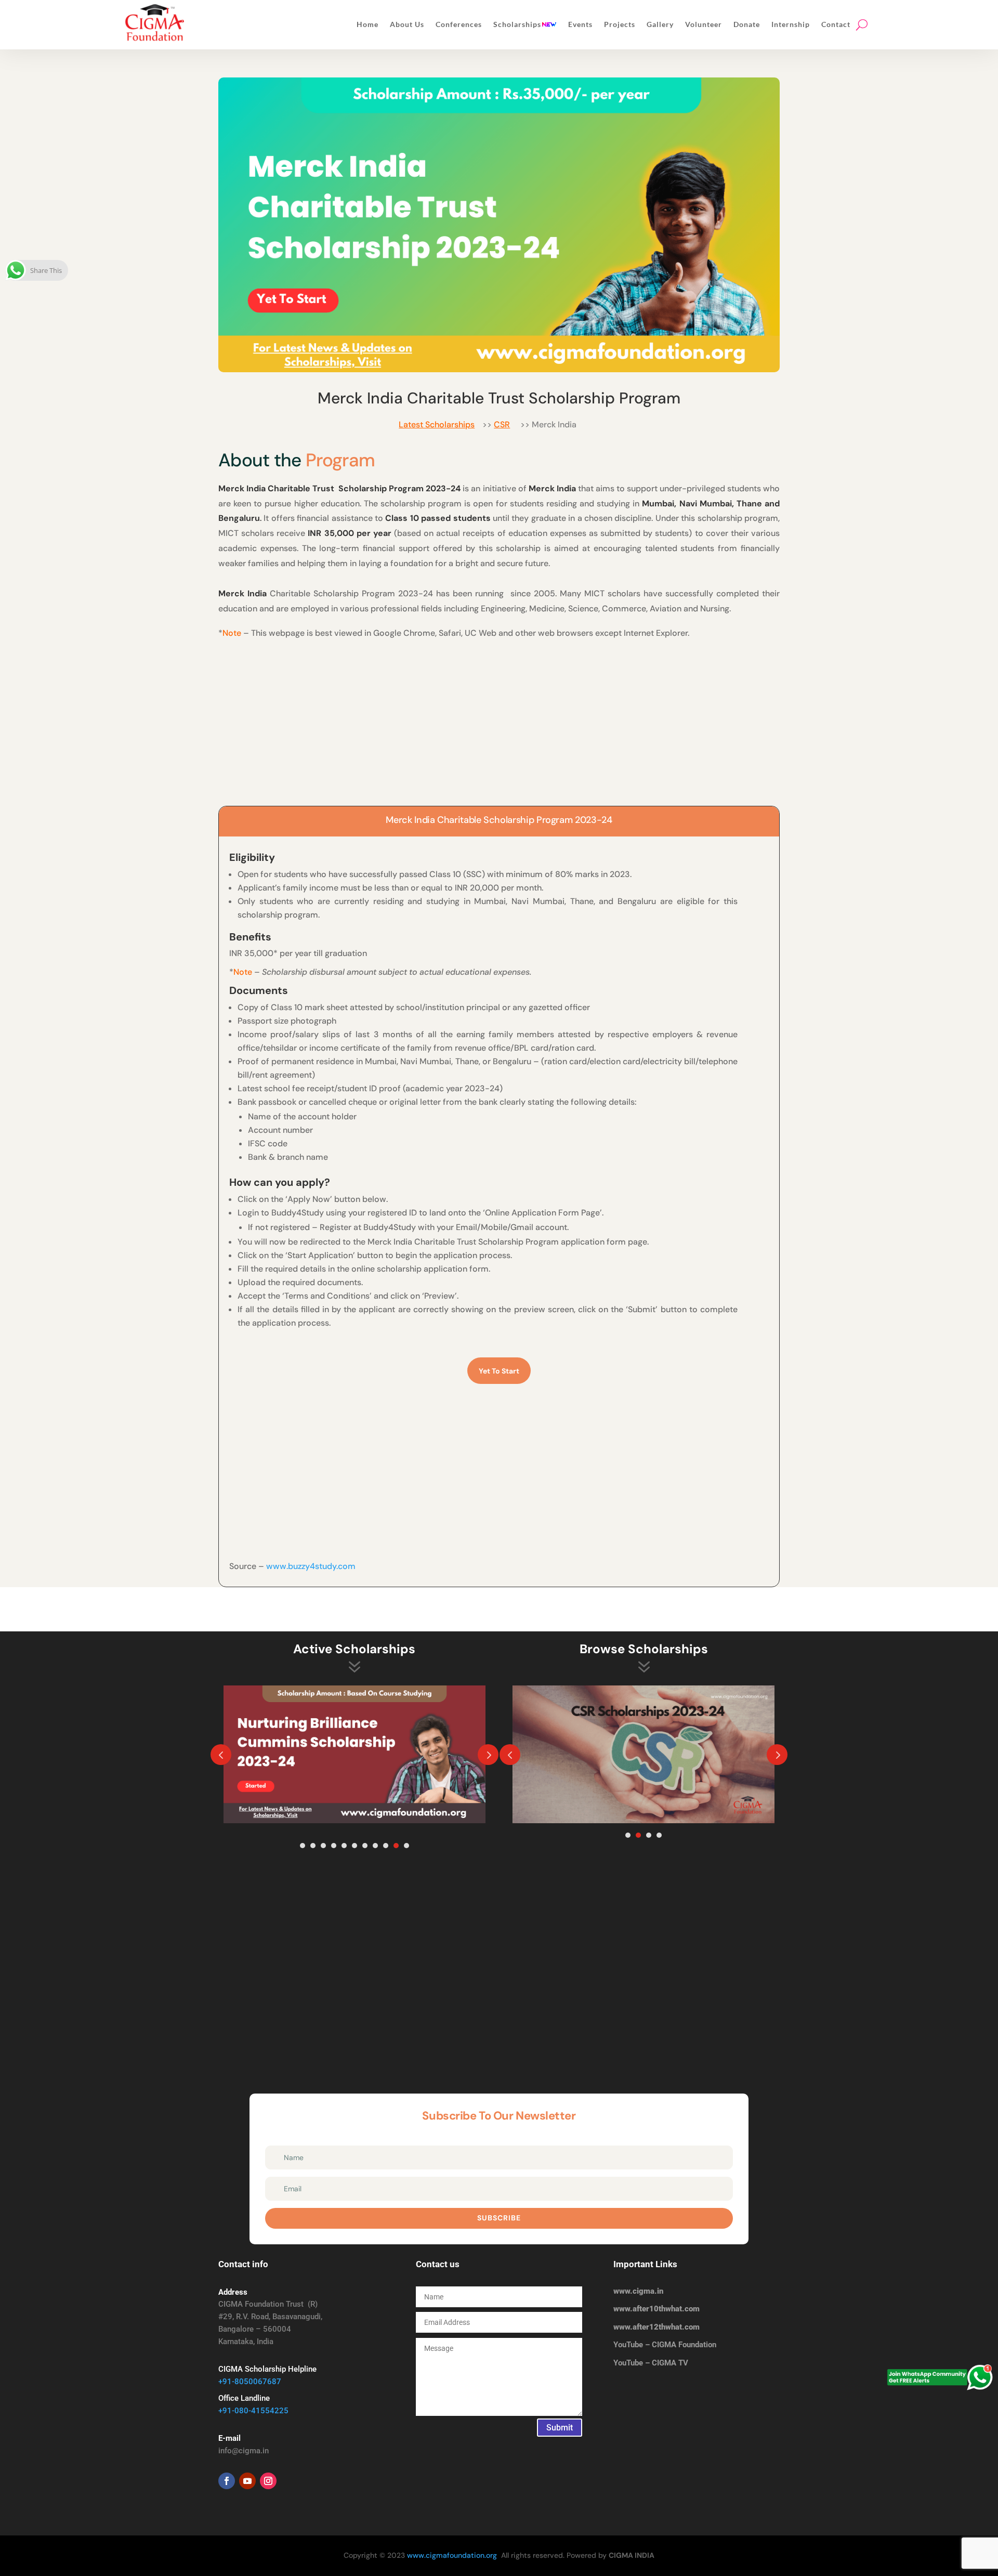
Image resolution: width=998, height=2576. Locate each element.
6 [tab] (354, 1846)
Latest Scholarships (437, 424)
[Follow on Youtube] (247, 2481)
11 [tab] (406, 1846)
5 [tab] (344, 1846)
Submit (560, 2428)
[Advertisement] (499, 719)
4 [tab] (334, 1846)
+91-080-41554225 (253, 2411)
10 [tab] (396, 1846)
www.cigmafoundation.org (452, 2555)
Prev (221, 1755)
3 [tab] (323, 1846)
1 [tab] (303, 1846)
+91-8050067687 (250, 2382)
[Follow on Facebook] (227, 2481)
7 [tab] (365, 1846)
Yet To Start (499, 1371)
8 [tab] (375, 1846)
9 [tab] (386, 1846)
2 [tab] (313, 1846)
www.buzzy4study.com (311, 1566)
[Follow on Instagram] (268, 2481)
